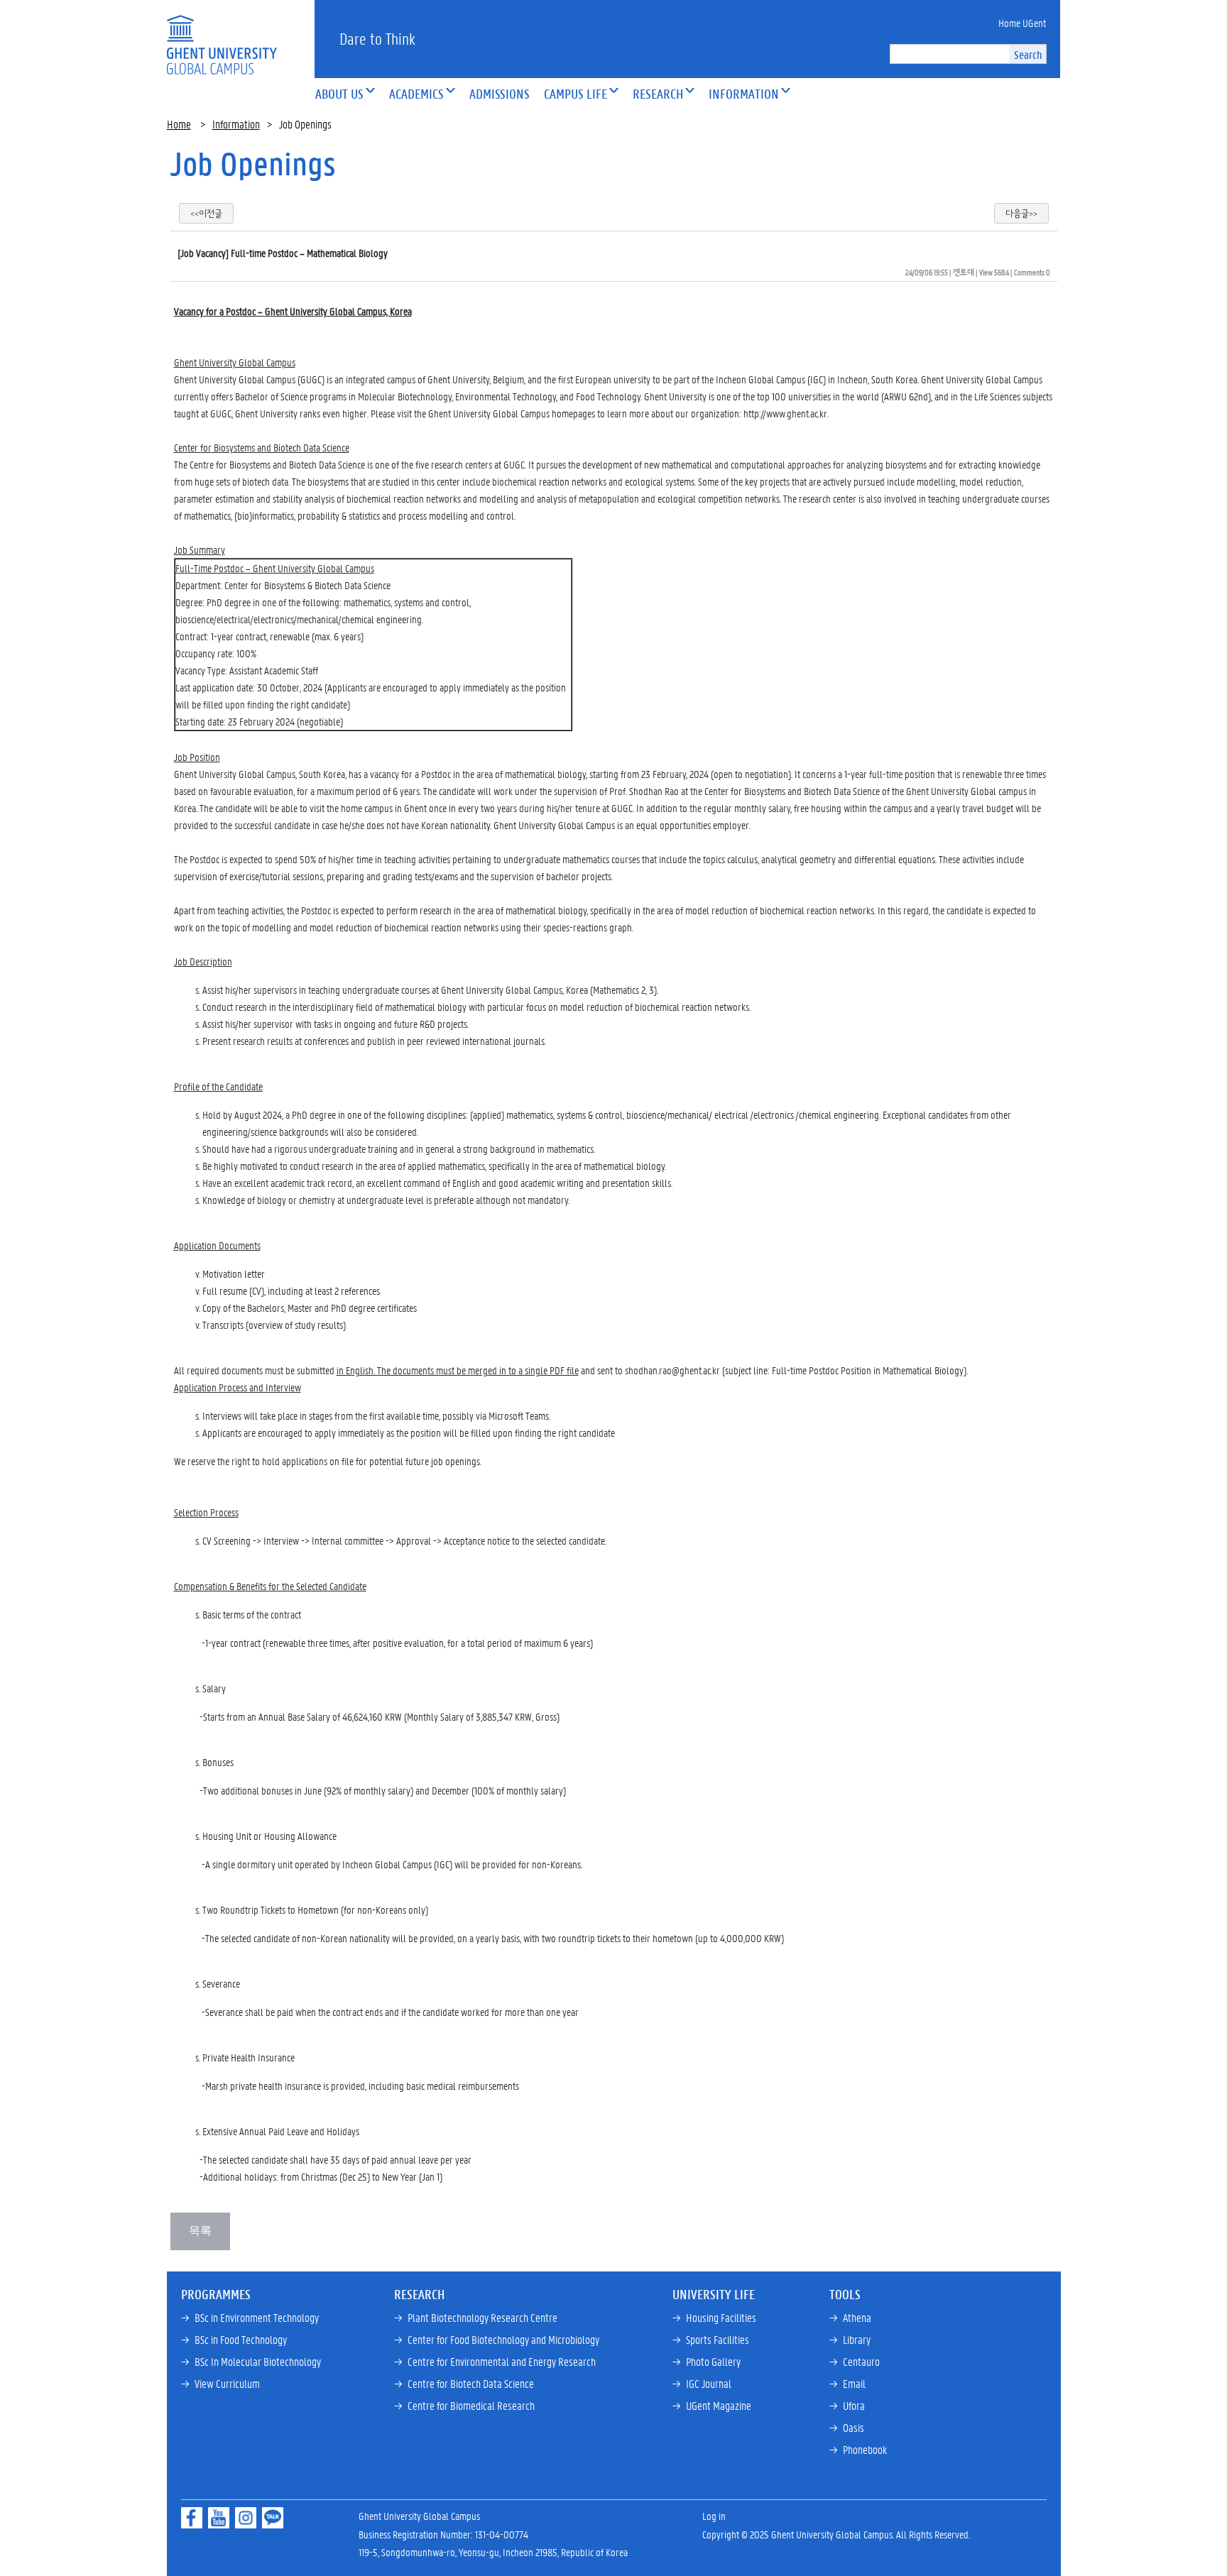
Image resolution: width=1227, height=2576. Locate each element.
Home (179, 124)
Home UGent (1022, 23)
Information (236, 124)
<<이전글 (206, 213)
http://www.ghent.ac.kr (785, 413)
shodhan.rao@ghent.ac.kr (672, 1370)
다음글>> (1021, 213)
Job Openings (253, 163)
